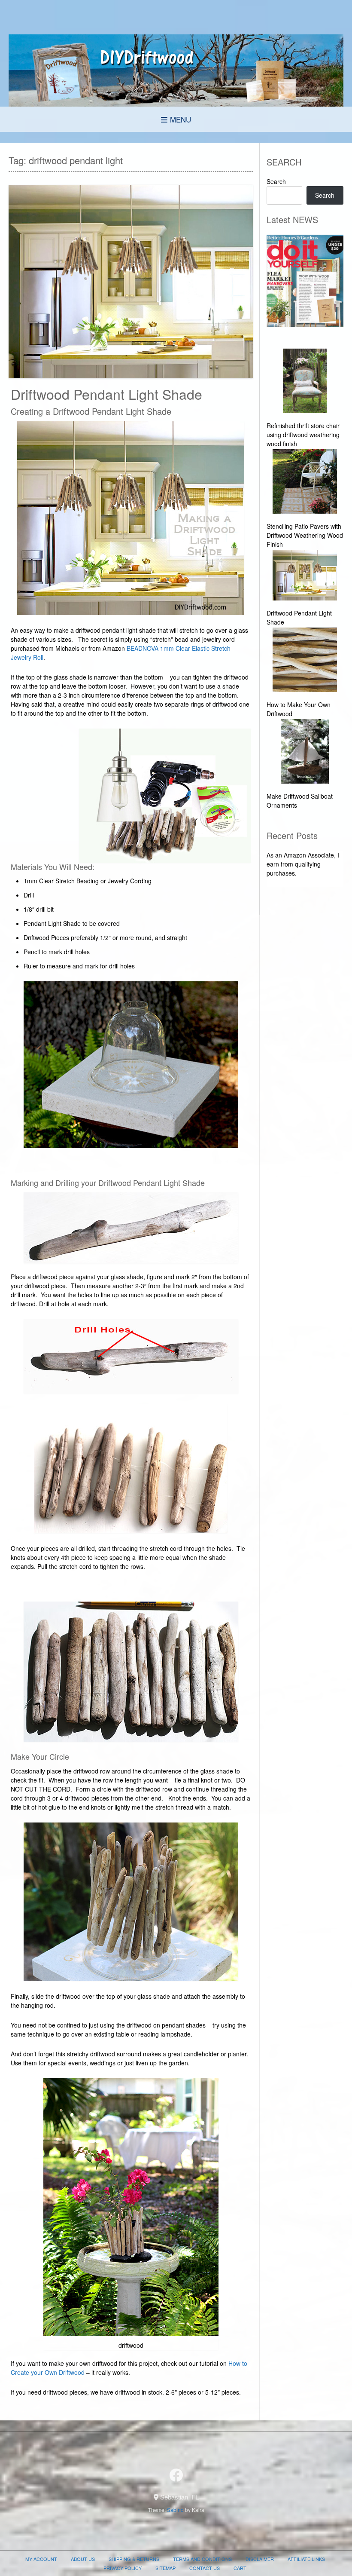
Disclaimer (260, 2559)
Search (276, 181)
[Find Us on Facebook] (176, 2475)
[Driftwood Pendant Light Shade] (305, 576)
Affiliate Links (306, 2559)
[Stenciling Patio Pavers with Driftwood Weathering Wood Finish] (305, 482)
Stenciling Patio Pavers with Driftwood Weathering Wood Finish (305, 535)
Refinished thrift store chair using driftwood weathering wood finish (303, 435)
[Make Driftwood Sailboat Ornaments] (305, 752)
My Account (41, 2559)
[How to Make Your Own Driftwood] (305, 661)
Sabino (175, 2510)
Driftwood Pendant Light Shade (106, 394)
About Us (83, 2559)
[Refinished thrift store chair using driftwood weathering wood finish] (305, 382)
